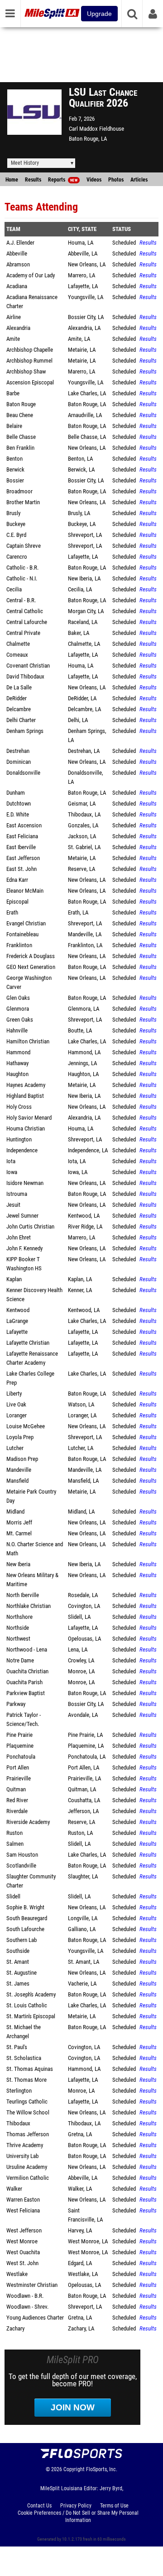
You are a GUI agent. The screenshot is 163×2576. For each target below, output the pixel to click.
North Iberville (23, 1595)
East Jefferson (23, 858)
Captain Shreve (24, 546)
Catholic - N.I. (22, 578)
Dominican (19, 762)
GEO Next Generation (31, 967)
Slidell (13, 1896)
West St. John (22, 2263)
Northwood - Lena (27, 1649)
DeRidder (17, 698)
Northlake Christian (29, 1606)
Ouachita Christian (27, 1671)
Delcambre (19, 709)
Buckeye (16, 524)
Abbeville (17, 253)
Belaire (14, 426)
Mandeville (19, 1470)
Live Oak (16, 1404)
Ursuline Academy (27, 2167)
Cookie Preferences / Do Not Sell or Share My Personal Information (78, 2517)
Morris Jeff (19, 1522)
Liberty (14, 1394)
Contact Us (39, 2506)
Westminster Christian (32, 2285)
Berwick (15, 469)
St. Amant (18, 1962)
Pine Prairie (19, 1735)
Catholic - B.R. (22, 568)
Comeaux (17, 655)
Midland (15, 1512)
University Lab (22, 2156)
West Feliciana (23, 2210)
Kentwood (18, 1310)
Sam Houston (22, 1855)
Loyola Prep (20, 1437)
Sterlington (19, 2091)
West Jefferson (24, 2230)
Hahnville (17, 1030)
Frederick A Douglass (31, 956)
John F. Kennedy (24, 1248)
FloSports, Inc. (102, 2469)
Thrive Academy (25, 2145)
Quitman (16, 1789)
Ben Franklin (20, 448)
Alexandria (18, 328)
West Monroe (22, 2241)
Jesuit (13, 1205)
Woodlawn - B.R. (25, 2296)
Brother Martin (23, 502)
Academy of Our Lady (31, 275)
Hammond (18, 1052)
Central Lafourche (27, 622)
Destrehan (18, 751)
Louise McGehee (26, 1426)
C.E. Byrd (16, 535)
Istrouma (17, 1194)
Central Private (23, 633)
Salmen (15, 1844)
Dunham (16, 793)
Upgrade (99, 14)
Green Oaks (20, 1020)
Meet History (25, 163)
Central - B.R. (21, 600)
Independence (22, 1150)
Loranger (17, 1415)
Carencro (17, 557)
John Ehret (19, 1237)
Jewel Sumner (22, 1216)
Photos (116, 180)
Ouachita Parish (24, 1682)
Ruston (14, 1833)
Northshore (19, 1617)
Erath (12, 912)
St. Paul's (17, 2047)
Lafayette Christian (28, 1343)
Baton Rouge (21, 404)
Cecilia (14, 589)
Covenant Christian (28, 666)
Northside (18, 1628)
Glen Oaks (18, 998)
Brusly (13, 513)
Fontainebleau (22, 934)
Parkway (16, 1704)
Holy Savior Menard (29, 1118)
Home (12, 180)
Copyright (74, 2469)
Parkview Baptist (26, 1693)
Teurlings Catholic (27, 2102)
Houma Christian (26, 1128)
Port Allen (18, 1767)
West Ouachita (23, 2252)
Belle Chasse (21, 437)
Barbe (13, 393)
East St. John (22, 869)
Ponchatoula (21, 1757)
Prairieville (19, 1778)
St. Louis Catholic (27, 2005)
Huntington (19, 1139)
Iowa (12, 1172)
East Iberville (21, 847)
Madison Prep (22, 1459)
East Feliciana (22, 836)
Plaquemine (20, 1746)
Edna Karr (17, 880)
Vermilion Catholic (28, 2178)
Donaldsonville (23, 773)
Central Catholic (25, 611)
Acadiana (17, 286)
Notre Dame (20, 1660)
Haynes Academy (26, 1085)
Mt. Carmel (19, 1533)
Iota (11, 1161)
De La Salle (19, 687)
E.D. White (18, 814)
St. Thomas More (26, 2080)
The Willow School (28, 2112)
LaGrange (17, 1321)
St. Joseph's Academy (31, 1994)
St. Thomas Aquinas (30, 2069)
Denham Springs (25, 731)
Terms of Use (114, 2506)
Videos (94, 180)
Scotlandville (21, 1866)
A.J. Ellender (20, 243)
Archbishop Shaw (26, 371)
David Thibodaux (25, 676)
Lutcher (15, 1448)
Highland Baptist (25, 1096)
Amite (13, 339)
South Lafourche (25, 1929)
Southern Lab (22, 1940)
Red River (17, 1800)
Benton (14, 459)
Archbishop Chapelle (30, 350)
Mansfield (17, 1481)
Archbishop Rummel (29, 361)
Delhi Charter (21, 720)
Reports (63, 180)
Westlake (17, 2274)
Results (33, 180)
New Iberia (18, 1564)
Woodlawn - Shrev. (27, 2307)
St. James (18, 1984)
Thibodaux (18, 2123)
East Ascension (24, 825)
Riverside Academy (28, 1822)
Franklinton (19, 945)
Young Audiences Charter (35, 2318)
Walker (14, 2189)
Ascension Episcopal (30, 382)
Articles (139, 180)
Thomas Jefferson (28, 2134)
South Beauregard (27, 1918)
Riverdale (17, 1811)
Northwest (18, 1639)
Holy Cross (19, 1107)
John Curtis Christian (30, 1227)
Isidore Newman (25, 1183)
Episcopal (17, 902)
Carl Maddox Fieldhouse (96, 129)
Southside (18, 1951)
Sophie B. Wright (25, 1907)
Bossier (15, 480)
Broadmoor (19, 491)
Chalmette (18, 644)
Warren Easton (23, 2200)
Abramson (18, 264)
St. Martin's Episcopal (31, 2016)
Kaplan (14, 1279)
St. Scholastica (24, 2058)
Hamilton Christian (28, 1041)
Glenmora (18, 1009)
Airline (14, 317)
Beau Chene (20, 415)
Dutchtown (19, 804)
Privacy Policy (76, 2506)
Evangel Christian (26, 923)
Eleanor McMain (25, 891)
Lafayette (17, 1332)
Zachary (15, 2328)
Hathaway (17, 1063)
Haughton (17, 1074)
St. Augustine (22, 1973)
